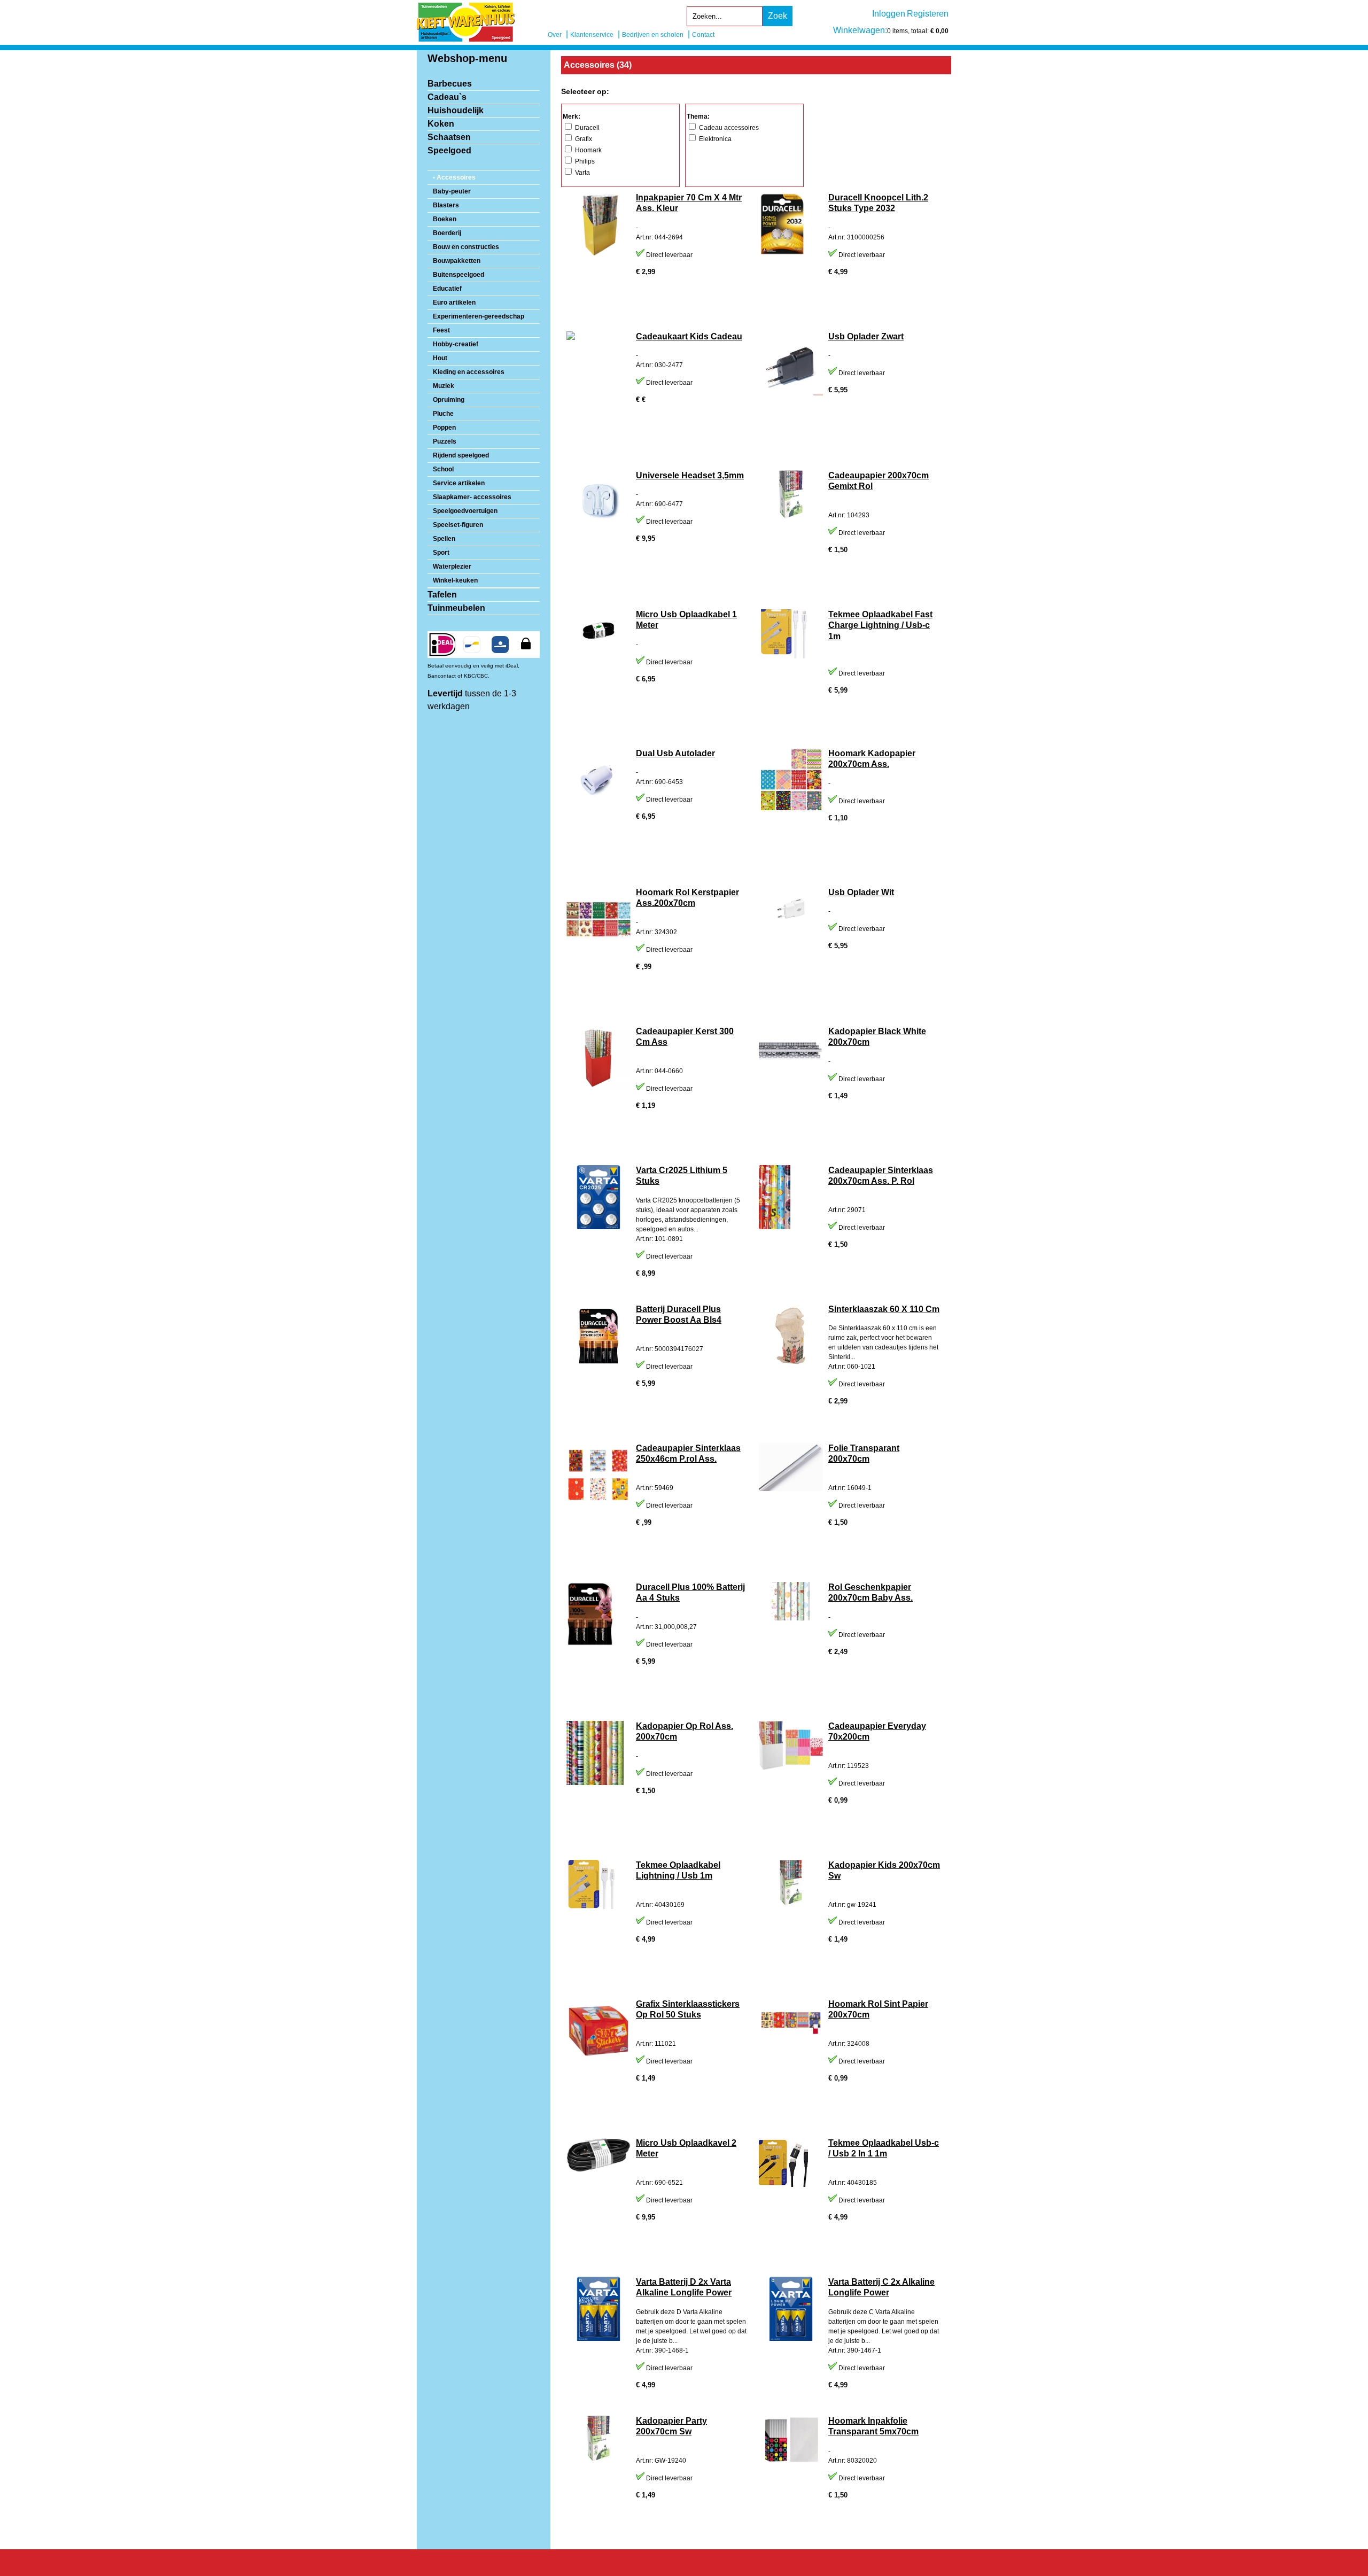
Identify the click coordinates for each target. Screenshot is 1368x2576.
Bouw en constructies (466, 247)
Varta (582, 173)
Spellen (444, 539)
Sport (441, 553)
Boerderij (447, 233)
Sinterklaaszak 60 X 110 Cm (884, 1309)
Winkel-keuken (455, 580)
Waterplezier (452, 567)
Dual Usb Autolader (675, 753)
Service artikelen (459, 483)
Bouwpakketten (457, 261)
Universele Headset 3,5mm (690, 475)
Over (555, 35)
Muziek (444, 386)
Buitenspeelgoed (458, 275)
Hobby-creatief (456, 344)
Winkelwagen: (860, 30)
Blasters (446, 205)
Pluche (443, 414)
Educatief (447, 289)
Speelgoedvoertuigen (465, 511)
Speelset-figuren (458, 525)
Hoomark (588, 150)
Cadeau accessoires (728, 128)
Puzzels (445, 441)
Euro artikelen (454, 302)
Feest (441, 330)
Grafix (583, 139)
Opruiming (449, 400)
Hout (440, 358)
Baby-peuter (452, 191)
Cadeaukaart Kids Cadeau (689, 336)
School (443, 469)
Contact (703, 35)
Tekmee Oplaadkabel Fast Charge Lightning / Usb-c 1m (880, 626)
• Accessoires (454, 177)
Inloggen (889, 14)
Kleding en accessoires (469, 372)
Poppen (444, 428)
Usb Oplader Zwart (866, 336)
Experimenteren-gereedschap (479, 316)
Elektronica (714, 139)
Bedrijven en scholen (653, 35)
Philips (584, 161)
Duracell (586, 128)
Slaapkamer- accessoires (472, 497)
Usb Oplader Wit (861, 892)
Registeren (928, 14)
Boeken (445, 219)
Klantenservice (592, 35)
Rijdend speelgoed (461, 455)
